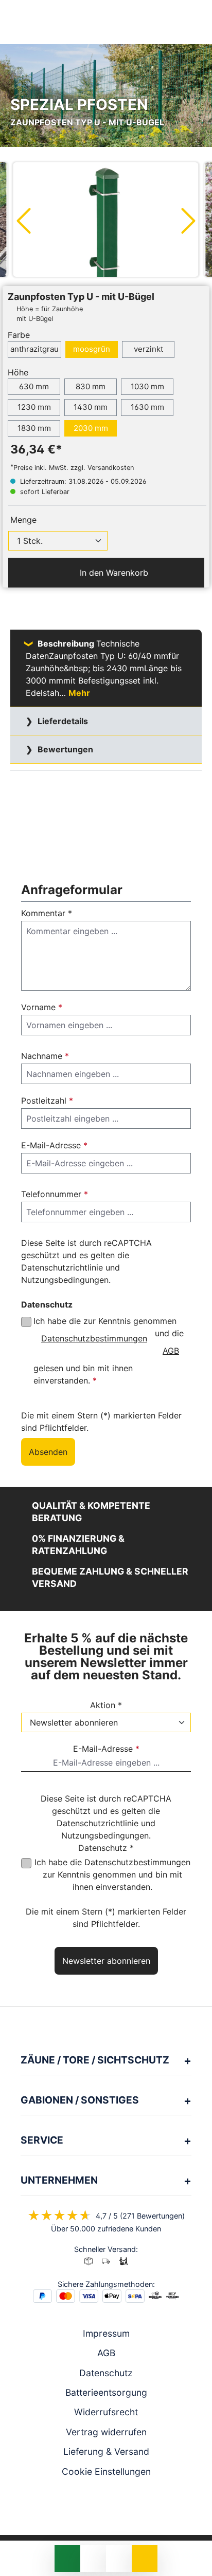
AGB (171, 1351)
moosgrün (92, 349)
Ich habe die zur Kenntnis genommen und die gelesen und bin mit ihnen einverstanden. (109, 1351)
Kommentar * (47, 913)
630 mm (34, 386)
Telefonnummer (55, 1194)
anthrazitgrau (34, 349)
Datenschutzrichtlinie (62, 1267)
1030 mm (147, 386)
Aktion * (106, 1705)
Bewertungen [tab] (64, 749)
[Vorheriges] (23, 220)
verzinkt (148, 349)
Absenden (48, 1452)
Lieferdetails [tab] (62, 721)
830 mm (91, 386)
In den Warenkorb (113, 573)
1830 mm (34, 428)
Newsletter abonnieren (106, 1961)
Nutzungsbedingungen (65, 1280)
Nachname (45, 1056)
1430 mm (91, 407)
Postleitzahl (47, 1101)
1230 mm (34, 407)
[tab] (106, 668)
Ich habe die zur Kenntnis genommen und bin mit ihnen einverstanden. (112, 1874)
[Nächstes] (189, 220)
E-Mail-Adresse (54, 1145)
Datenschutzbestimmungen (94, 1338)
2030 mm (91, 428)
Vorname (42, 1007)
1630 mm (147, 407)
